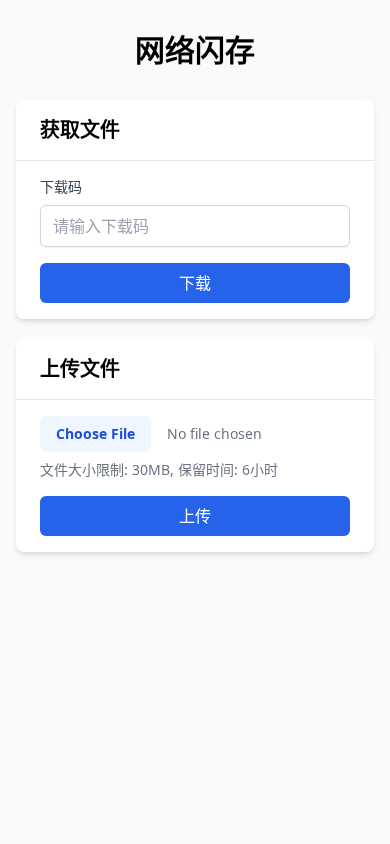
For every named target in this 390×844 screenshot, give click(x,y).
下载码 (61, 186)
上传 (195, 516)
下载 (195, 283)
